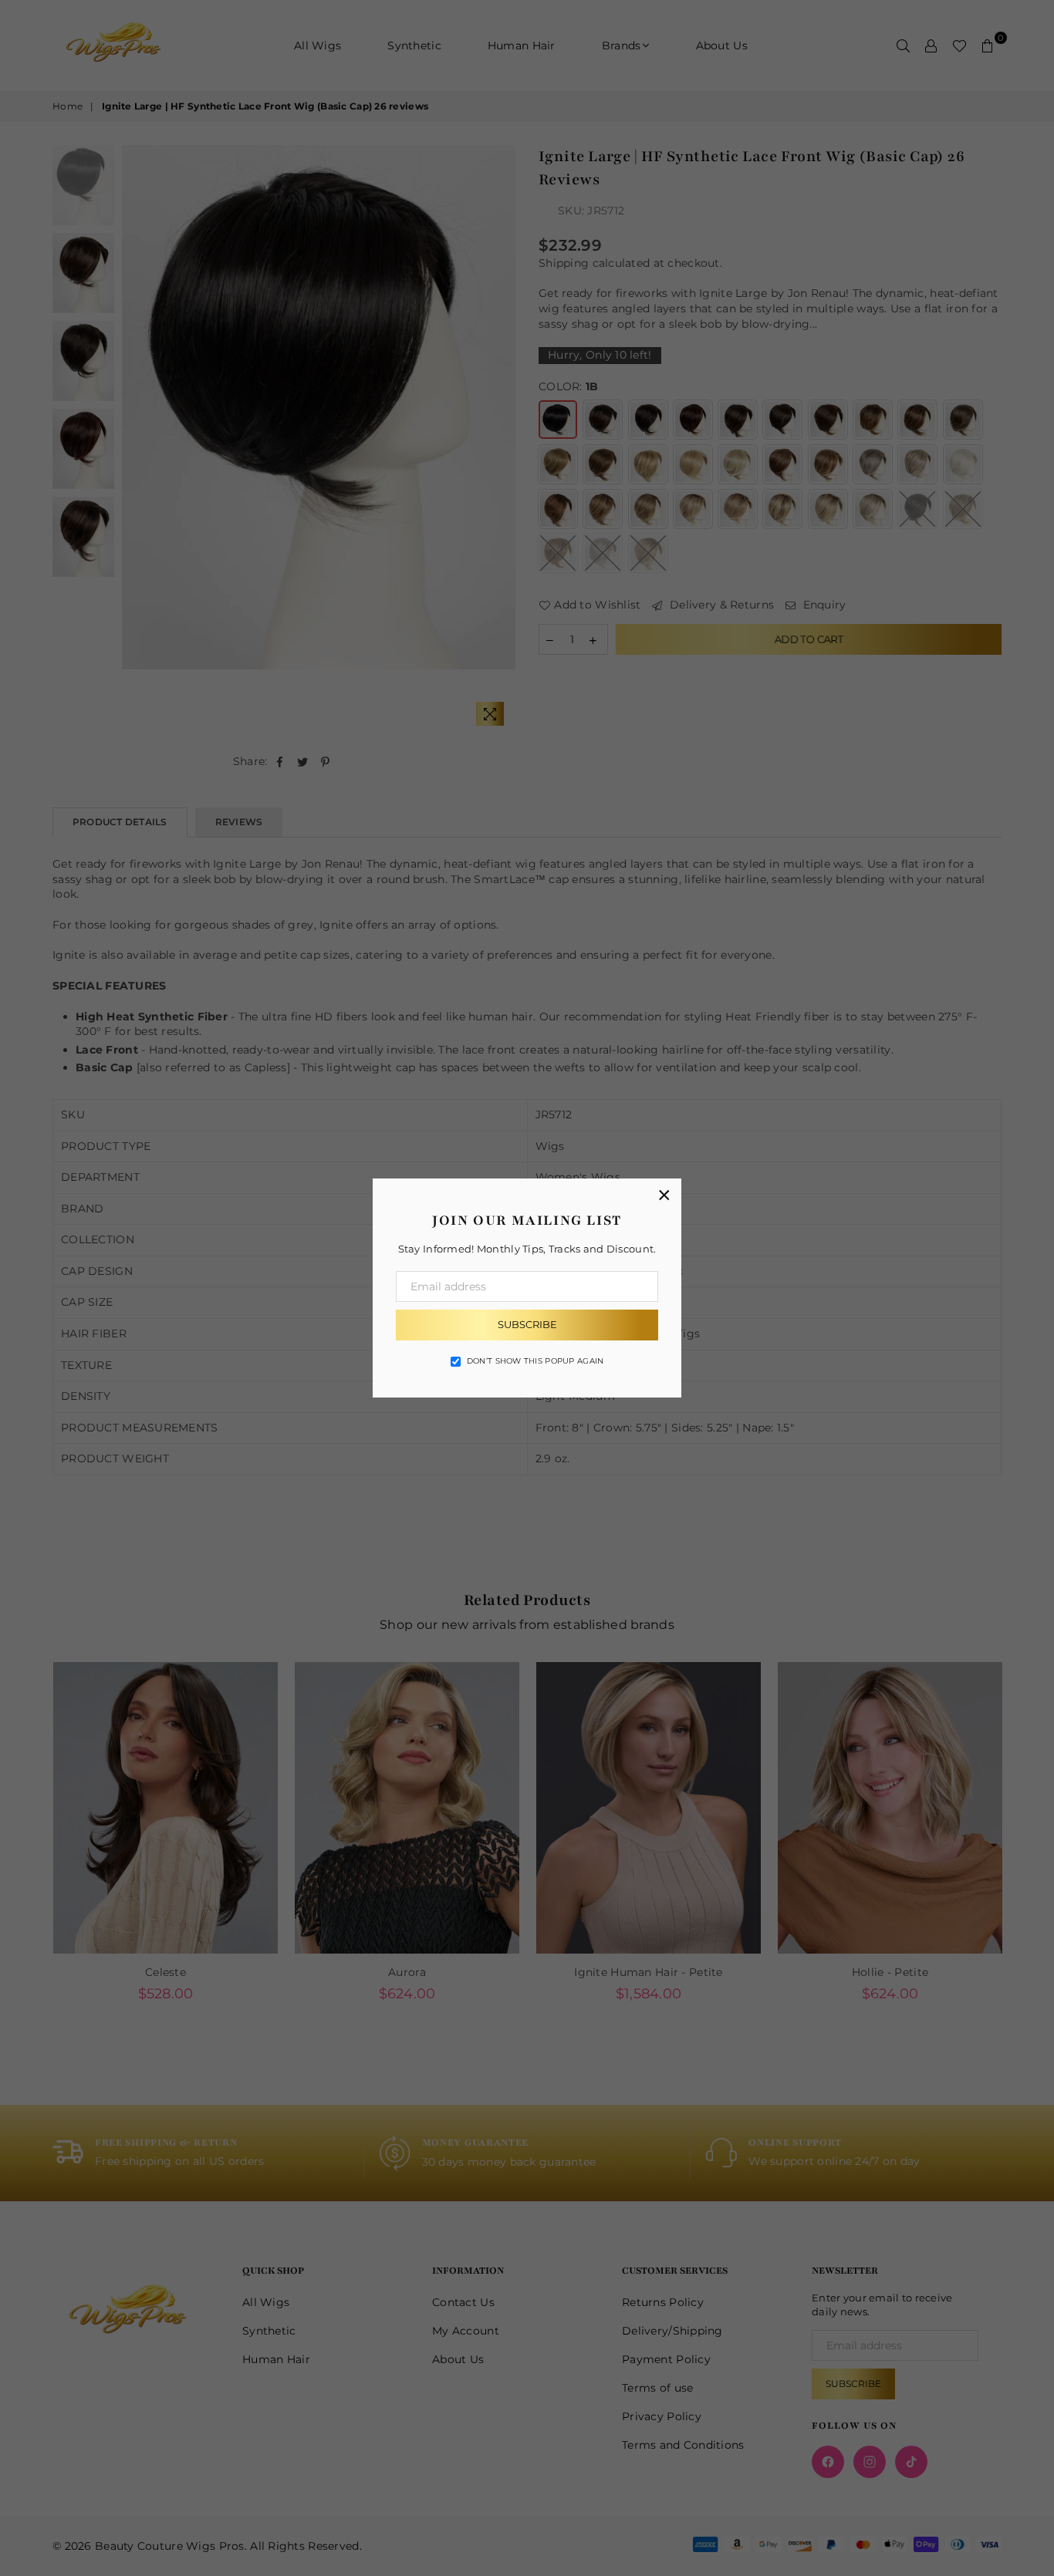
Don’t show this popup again (535, 1361)
